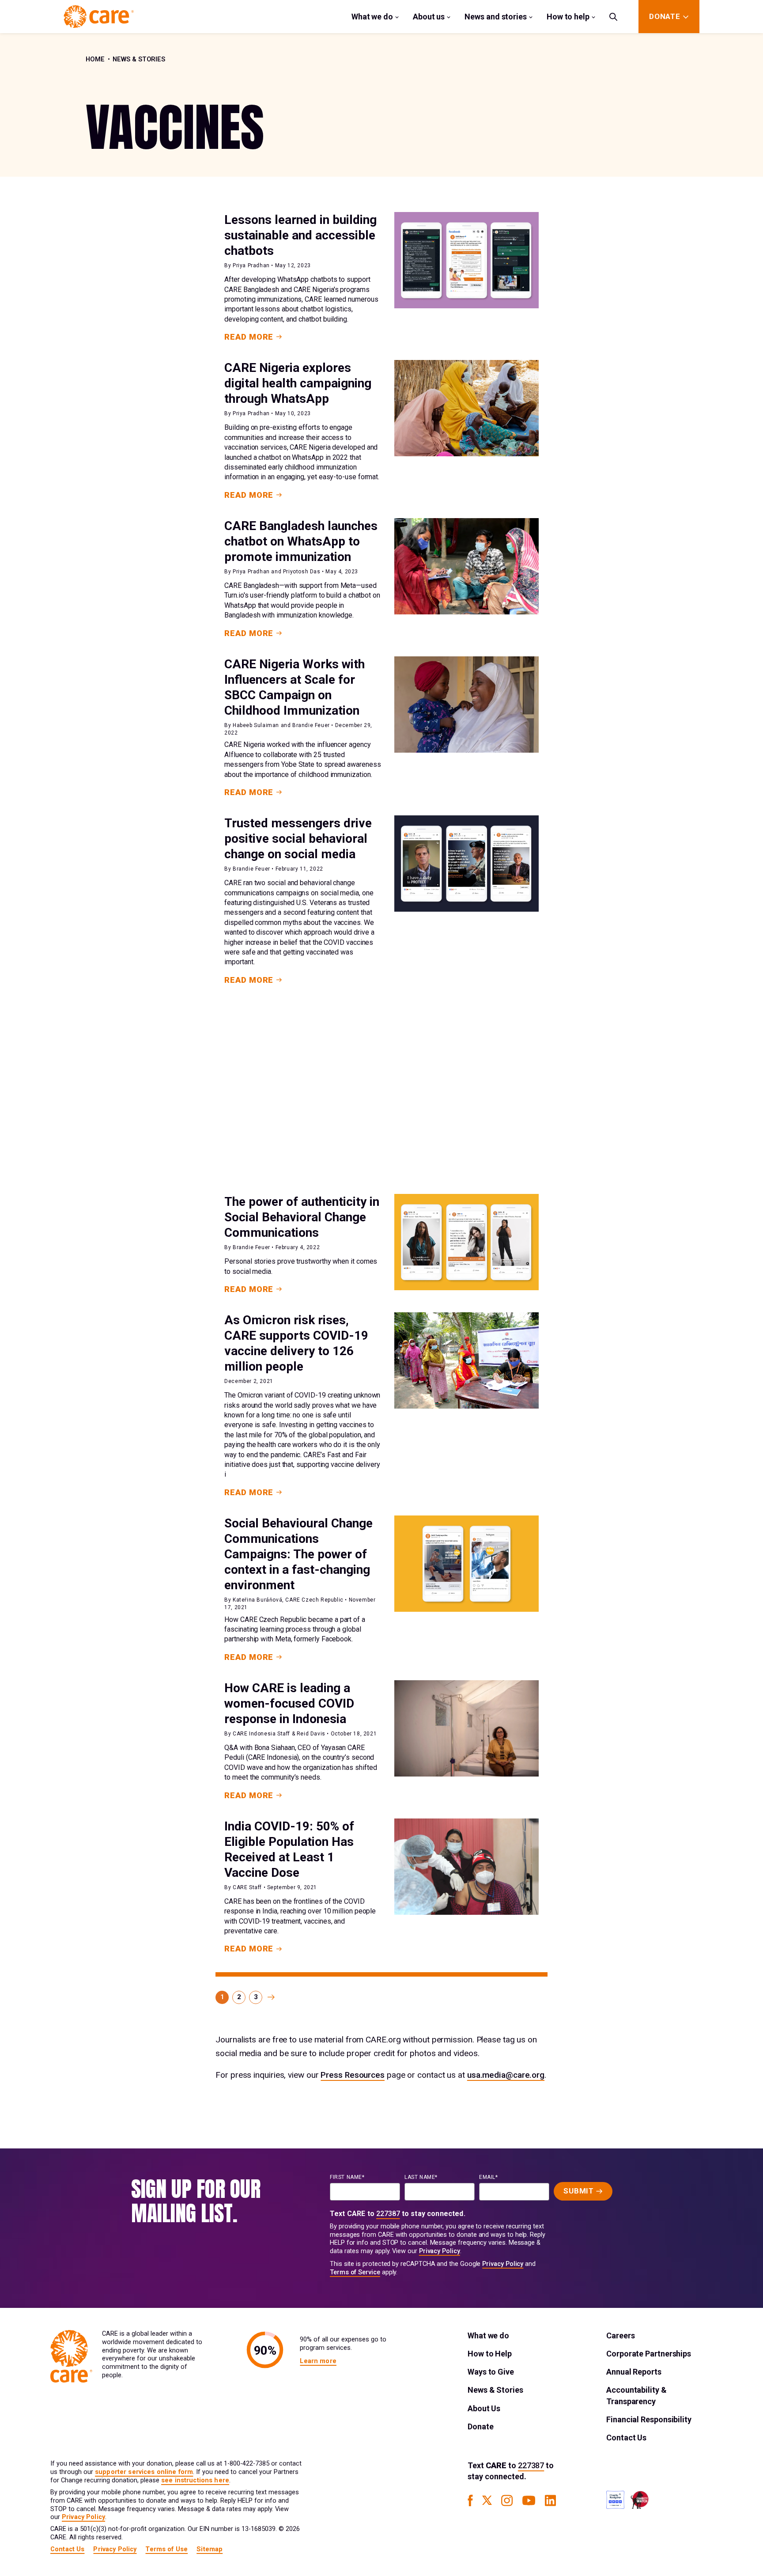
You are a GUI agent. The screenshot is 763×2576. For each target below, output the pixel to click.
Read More (249, 337)
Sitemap (210, 2549)
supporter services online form (144, 2472)
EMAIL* (489, 2177)
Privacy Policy (440, 2251)
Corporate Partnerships (649, 2354)
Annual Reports (634, 2372)
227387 (388, 2214)
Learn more (318, 2361)
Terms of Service (355, 2272)
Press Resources (353, 2075)
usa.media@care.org (506, 2075)
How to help (568, 17)
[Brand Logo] (99, 17)
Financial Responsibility (649, 2419)
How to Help (490, 2354)
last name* (421, 2177)
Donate (480, 2426)
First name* (347, 2177)
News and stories (496, 17)
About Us (484, 2408)
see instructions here (195, 2480)
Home (95, 59)
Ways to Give (491, 2372)
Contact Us (626, 2438)
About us (429, 17)
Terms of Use (166, 2549)
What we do (372, 17)
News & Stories (139, 59)
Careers (620, 2335)
